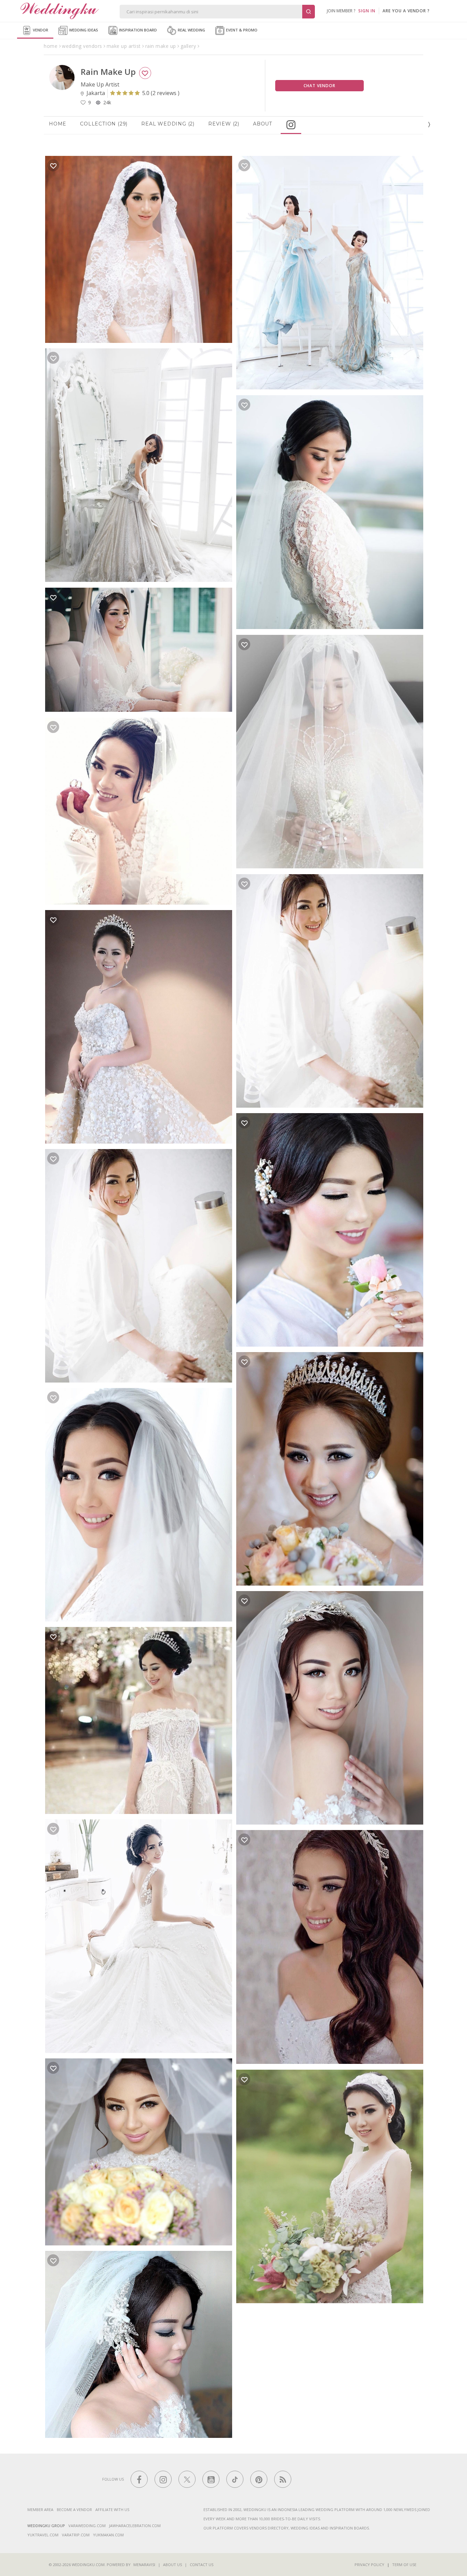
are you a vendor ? (406, 11)
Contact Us (202, 2565)
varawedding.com (87, 2526)
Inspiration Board (137, 30)
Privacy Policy (369, 2565)
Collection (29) (104, 124)
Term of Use (404, 2565)
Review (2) (224, 124)
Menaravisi (144, 2565)
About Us (172, 2565)
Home (58, 124)
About (263, 124)
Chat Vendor (319, 86)
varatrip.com (76, 2535)
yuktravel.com (43, 2535)
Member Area (40, 2510)
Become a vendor (74, 2510)
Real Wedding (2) (168, 124)
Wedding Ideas (83, 30)
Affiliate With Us (112, 2510)
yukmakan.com (108, 2535)
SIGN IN (367, 11)
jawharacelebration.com (135, 2526)
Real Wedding (191, 30)
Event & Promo (241, 30)
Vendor (40, 30)
